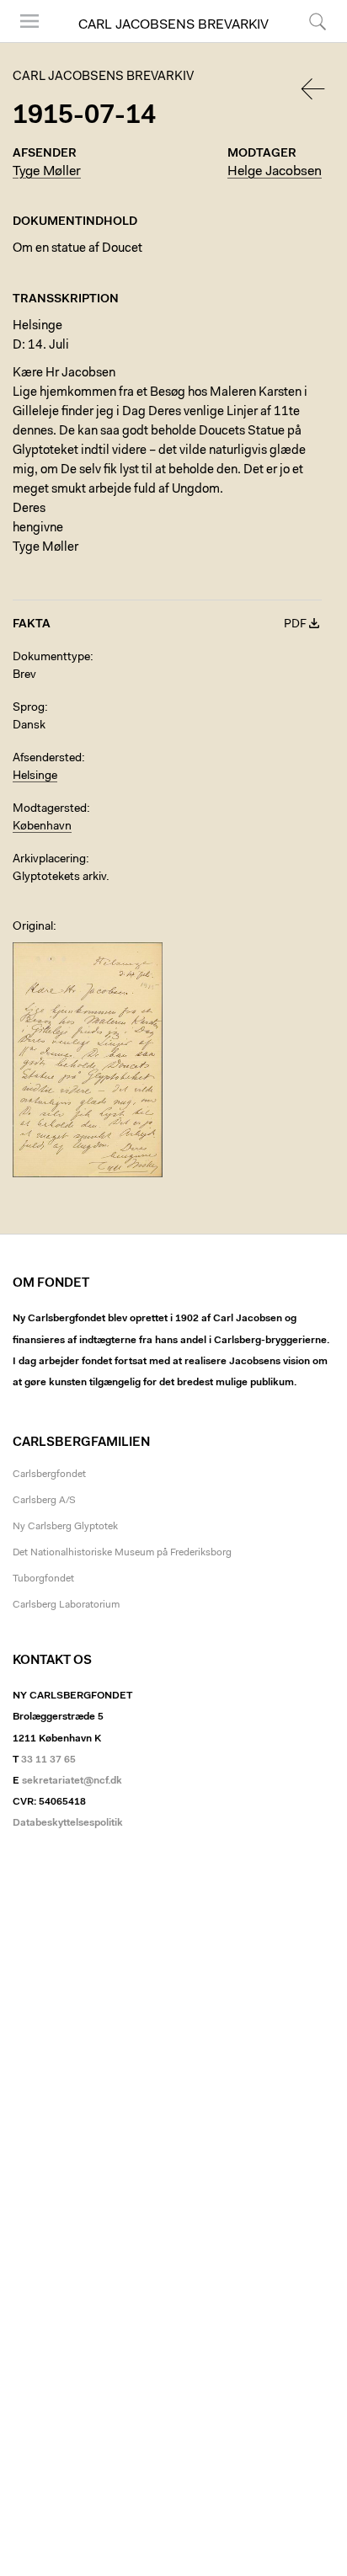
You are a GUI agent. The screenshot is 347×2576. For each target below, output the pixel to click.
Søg (307, 42)
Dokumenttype (51, 658)
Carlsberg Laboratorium (66, 1605)
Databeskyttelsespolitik (68, 1823)
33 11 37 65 (48, 1760)
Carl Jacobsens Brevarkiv (173, 25)
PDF (295, 625)
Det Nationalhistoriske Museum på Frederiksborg (122, 1553)
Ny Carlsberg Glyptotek (65, 1527)
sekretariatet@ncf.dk (72, 1781)
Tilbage (314, 89)
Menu (24, 42)
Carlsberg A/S (44, 1501)
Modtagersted (50, 809)
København (42, 827)
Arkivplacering (49, 860)
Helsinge (35, 776)
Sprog (29, 708)
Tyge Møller (47, 172)
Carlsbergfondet (49, 1475)
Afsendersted (47, 759)
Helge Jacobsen (275, 172)
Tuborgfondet (43, 1579)
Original (33, 927)
